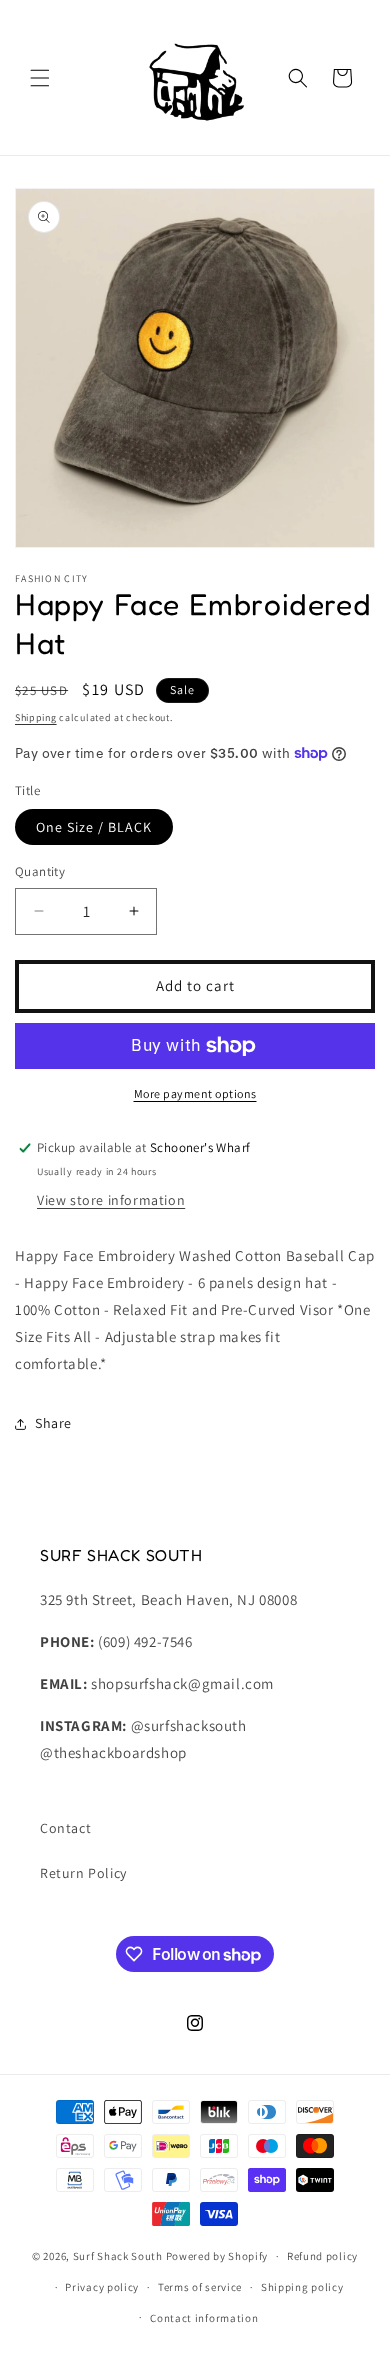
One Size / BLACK (94, 827)
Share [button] (53, 1423)
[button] (40, 78)
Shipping (36, 717)
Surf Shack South (118, 2256)
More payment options (195, 1093)
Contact (65, 1828)
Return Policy (83, 1873)
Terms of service (200, 2287)
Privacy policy (102, 2287)
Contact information (204, 2318)
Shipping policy (302, 2287)
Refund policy (322, 2256)
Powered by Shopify (217, 2256)
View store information (111, 1200)
